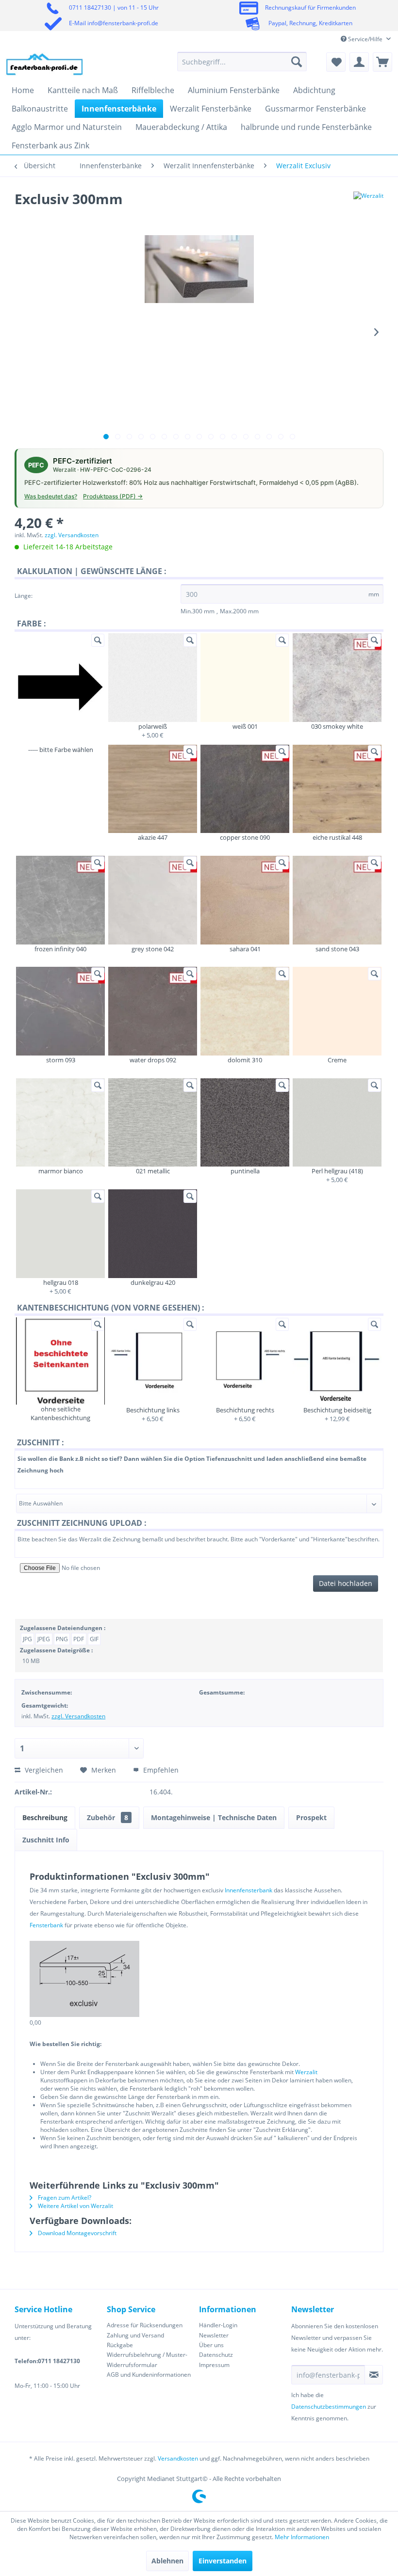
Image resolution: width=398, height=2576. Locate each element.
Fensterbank (46, 1925)
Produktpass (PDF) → (113, 496)
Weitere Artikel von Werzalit (75, 2206)
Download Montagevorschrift (76, 2233)
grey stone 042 (153, 949)
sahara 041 (245, 949)
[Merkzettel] (336, 62)
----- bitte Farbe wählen (61, 750)
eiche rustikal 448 (337, 837)
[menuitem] (242, 62)
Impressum (214, 2365)
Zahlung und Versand (135, 2335)
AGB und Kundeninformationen (149, 2375)
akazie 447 (153, 837)
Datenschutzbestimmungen (329, 2407)
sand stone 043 (337, 949)
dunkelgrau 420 (153, 1282)
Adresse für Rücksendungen (145, 2325)
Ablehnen (167, 2561)
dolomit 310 (245, 1060)
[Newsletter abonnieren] (374, 2375)
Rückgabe (120, 2345)
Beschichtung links (153, 1410)
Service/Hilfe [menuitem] (365, 39)
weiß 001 (245, 726)
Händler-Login (218, 2325)
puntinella (245, 1171)
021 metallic (153, 1171)
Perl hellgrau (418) (337, 1171)
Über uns (211, 2345)
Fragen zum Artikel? (64, 2198)
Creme (337, 1060)
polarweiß (153, 726)
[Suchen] (297, 62)
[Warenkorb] (382, 62)
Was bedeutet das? (51, 496)
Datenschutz (216, 2355)
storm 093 (61, 1060)
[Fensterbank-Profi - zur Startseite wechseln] (45, 64)
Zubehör (108, 1817)
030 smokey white (337, 726)
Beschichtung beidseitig (337, 1410)
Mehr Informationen (302, 2537)
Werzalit (306, 2072)
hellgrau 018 (61, 1282)
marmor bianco (61, 1171)
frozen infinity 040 (60, 949)
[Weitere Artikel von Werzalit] (368, 208)
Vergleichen (43, 1770)
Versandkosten (178, 2458)
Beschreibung (45, 1817)
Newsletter (214, 2335)
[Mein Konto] (359, 62)
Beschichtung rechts (245, 1410)
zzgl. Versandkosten (72, 535)
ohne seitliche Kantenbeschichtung (60, 1413)
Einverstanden (223, 2561)
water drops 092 (153, 1060)
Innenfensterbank (249, 1890)
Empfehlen (160, 1770)
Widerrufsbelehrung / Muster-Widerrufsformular (147, 2360)
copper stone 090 (245, 837)
